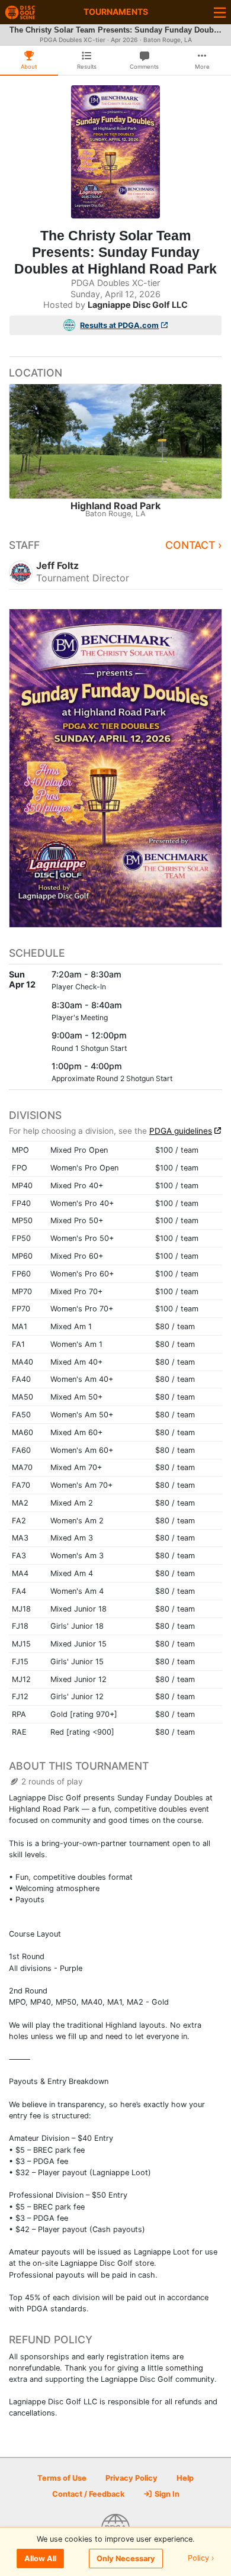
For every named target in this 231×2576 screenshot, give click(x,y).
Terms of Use (62, 2478)
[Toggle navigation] (220, 12)
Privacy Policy (131, 2478)
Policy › (201, 2559)
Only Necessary (126, 2559)
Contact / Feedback (88, 2494)
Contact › (194, 545)
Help (185, 2478)
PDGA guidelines (181, 1131)
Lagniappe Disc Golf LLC (138, 305)
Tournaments (116, 12)
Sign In (166, 2494)
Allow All (40, 2559)
